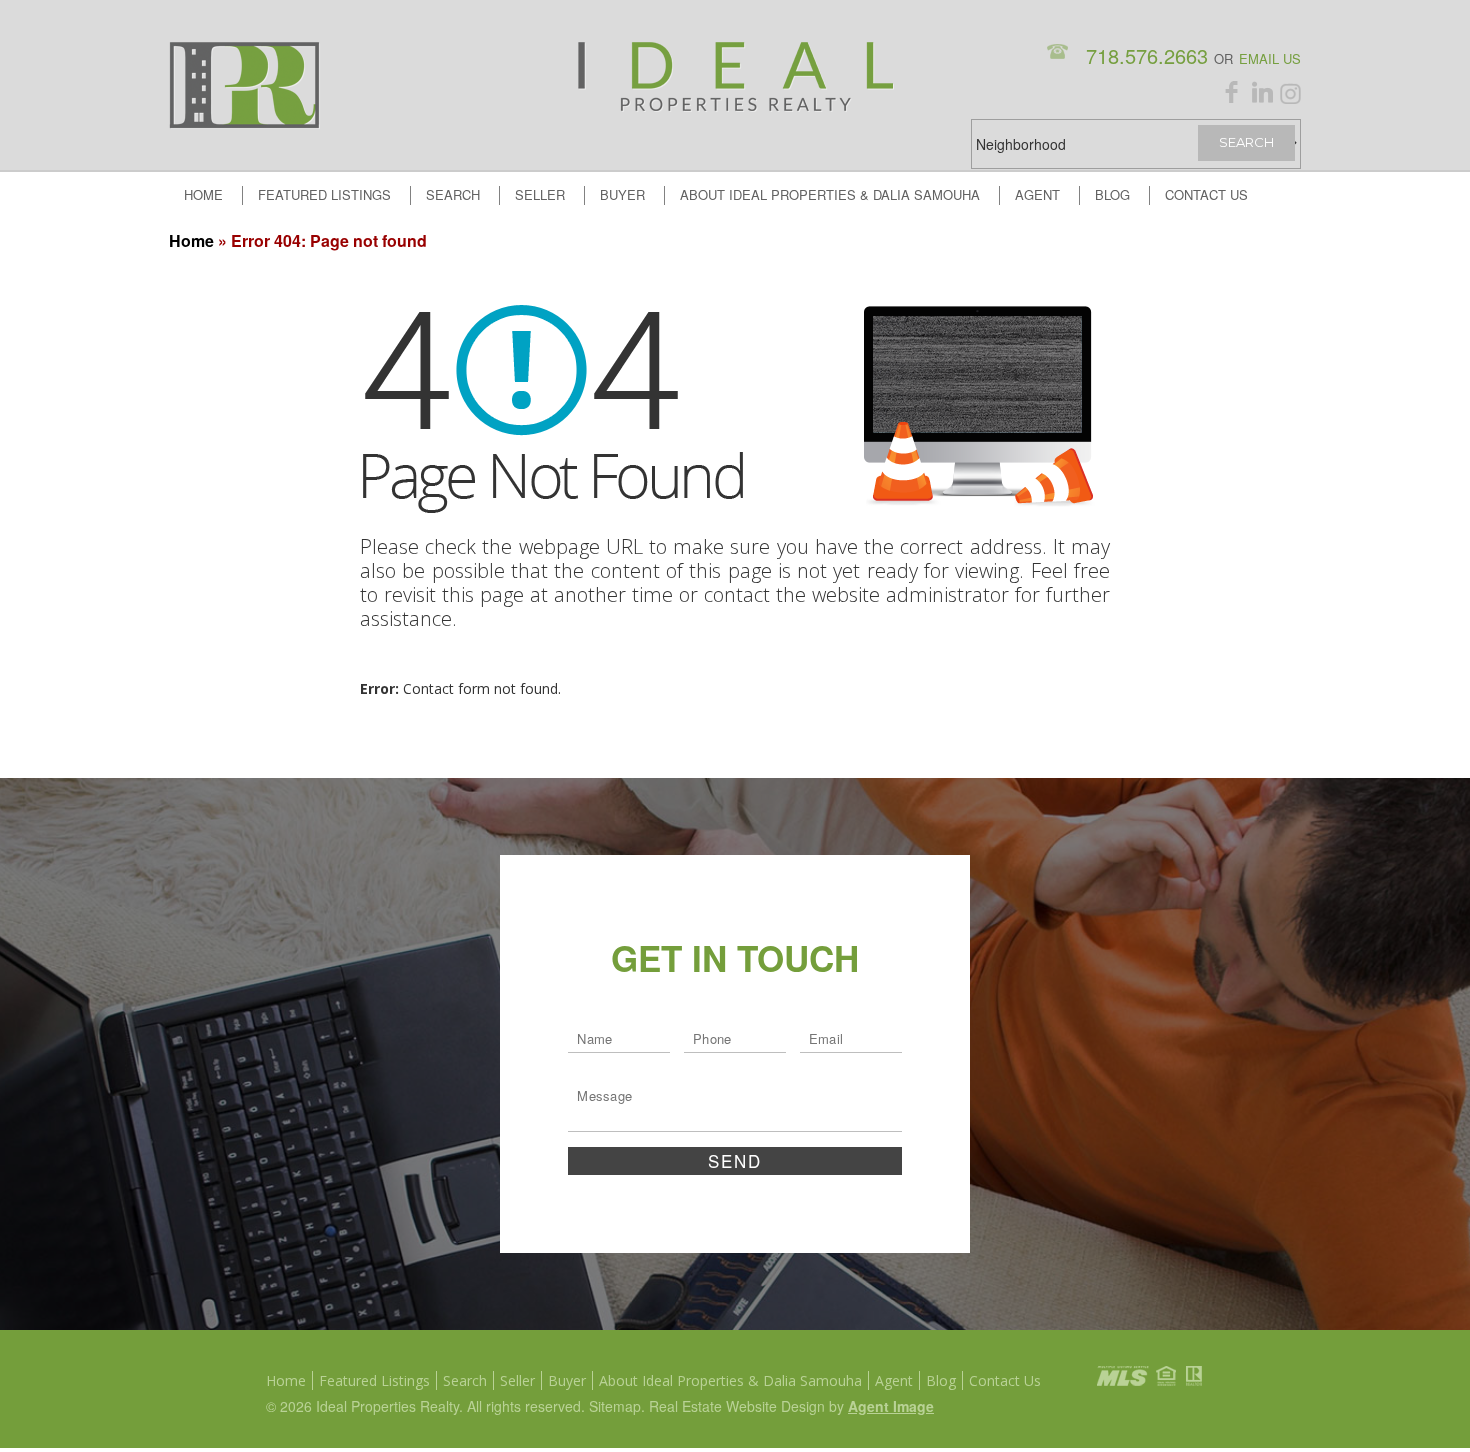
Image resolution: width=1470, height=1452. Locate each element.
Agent (1037, 195)
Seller (540, 195)
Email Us (1270, 58)
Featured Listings (324, 195)
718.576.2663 (1150, 55)
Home (203, 195)
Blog (1112, 195)
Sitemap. (619, 1406)
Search (453, 195)
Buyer (622, 195)
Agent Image (891, 1406)
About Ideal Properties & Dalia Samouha (830, 195)
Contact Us (1206, 195)
